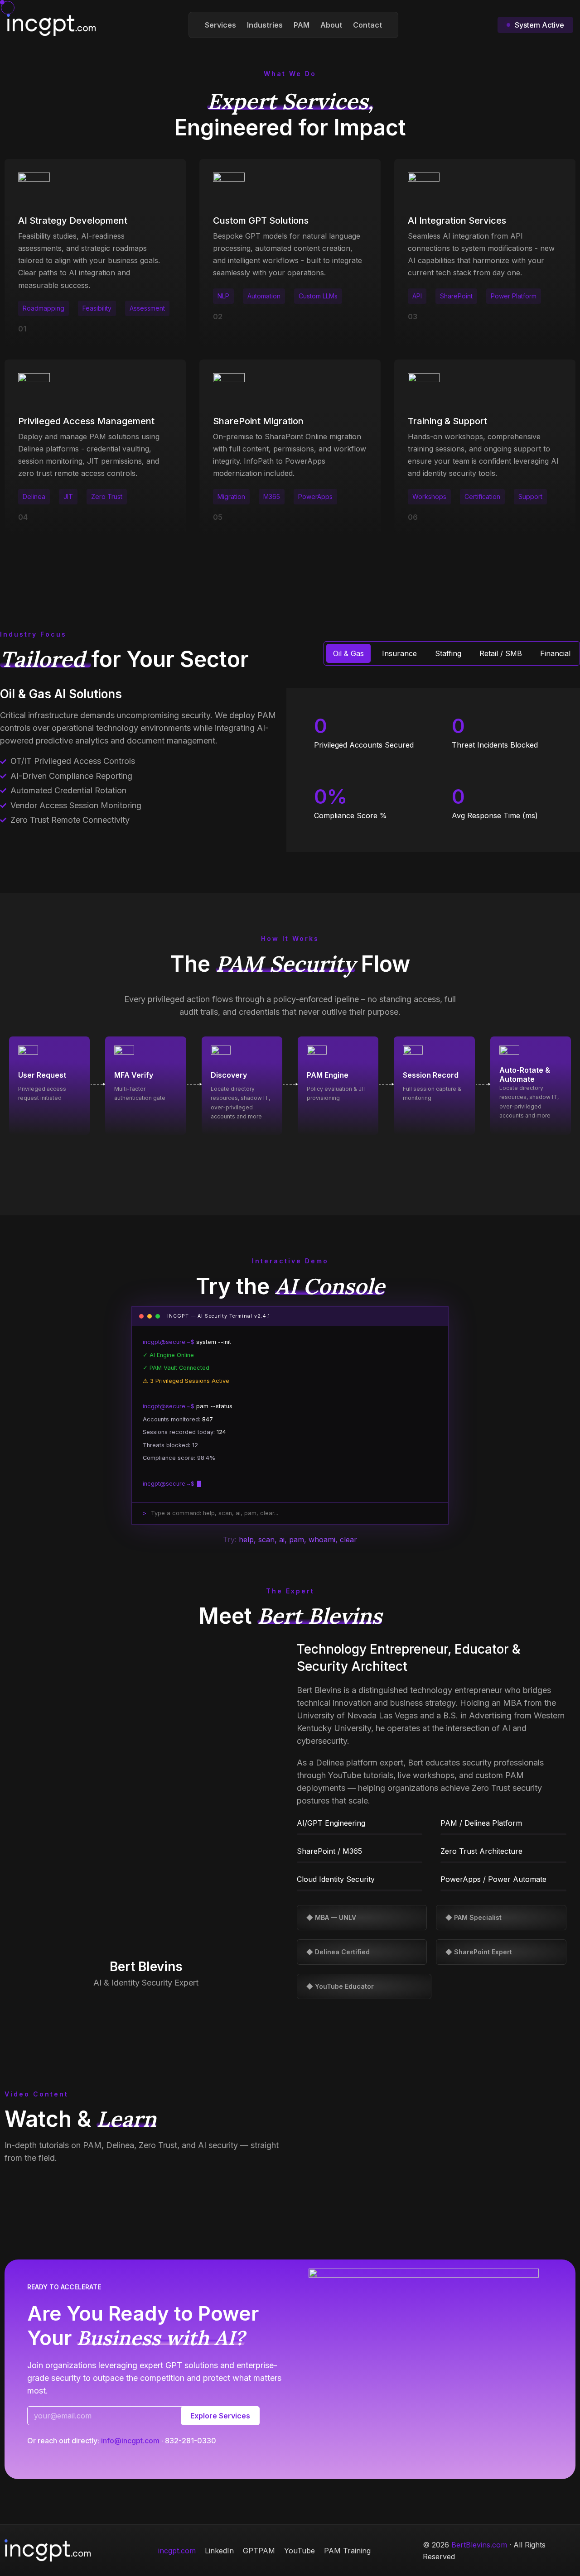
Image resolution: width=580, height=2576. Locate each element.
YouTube (300, 2551)
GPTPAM (259, 2551)
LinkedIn (219, 2551)
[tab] (348, 653)
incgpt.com (177, 2551)
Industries (265, 25)
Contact (367, 25)
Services (220, 25)
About (331, 25)
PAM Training (347, 2551)
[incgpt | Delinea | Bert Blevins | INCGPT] (51, 24)
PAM (302, 25)
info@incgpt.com (130, 2441)
